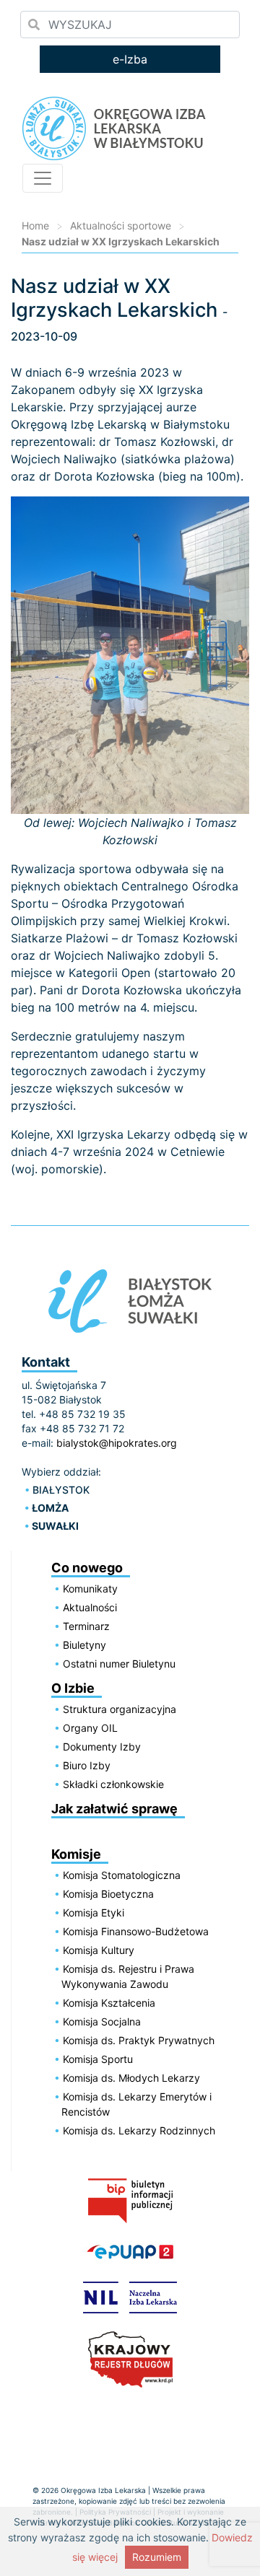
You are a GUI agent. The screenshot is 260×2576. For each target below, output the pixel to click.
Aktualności (90, 1607)
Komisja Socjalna (102, 2021)
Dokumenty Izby (102, 1747)
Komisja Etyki (94, 1913)
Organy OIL (90, 1728)
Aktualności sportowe (121, 225)
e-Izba (130, 59)
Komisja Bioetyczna (108, 1894)
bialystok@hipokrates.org (117, 1443)
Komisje (76, 1854)
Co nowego (87, 1568)
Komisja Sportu (98, 2059)
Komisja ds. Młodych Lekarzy (131, 2078)
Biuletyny (84, 1645)
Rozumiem (157, 2557)
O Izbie (73, 1688)
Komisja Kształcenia (109, 2003)
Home (35, 225)
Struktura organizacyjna (120, 1709)
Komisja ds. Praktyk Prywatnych (139, 2040)
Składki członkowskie (113, 1784)
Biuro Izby (87, 1765)
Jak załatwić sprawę (114, 1809)
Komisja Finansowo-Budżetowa (136, 1931)
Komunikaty (90, 1589)
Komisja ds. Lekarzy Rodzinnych (139, 2130)
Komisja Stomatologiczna (122, 1875)
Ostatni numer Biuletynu (119, 1664)
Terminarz (86, 1626)
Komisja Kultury (99, 1950)
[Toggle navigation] (43, 178)
